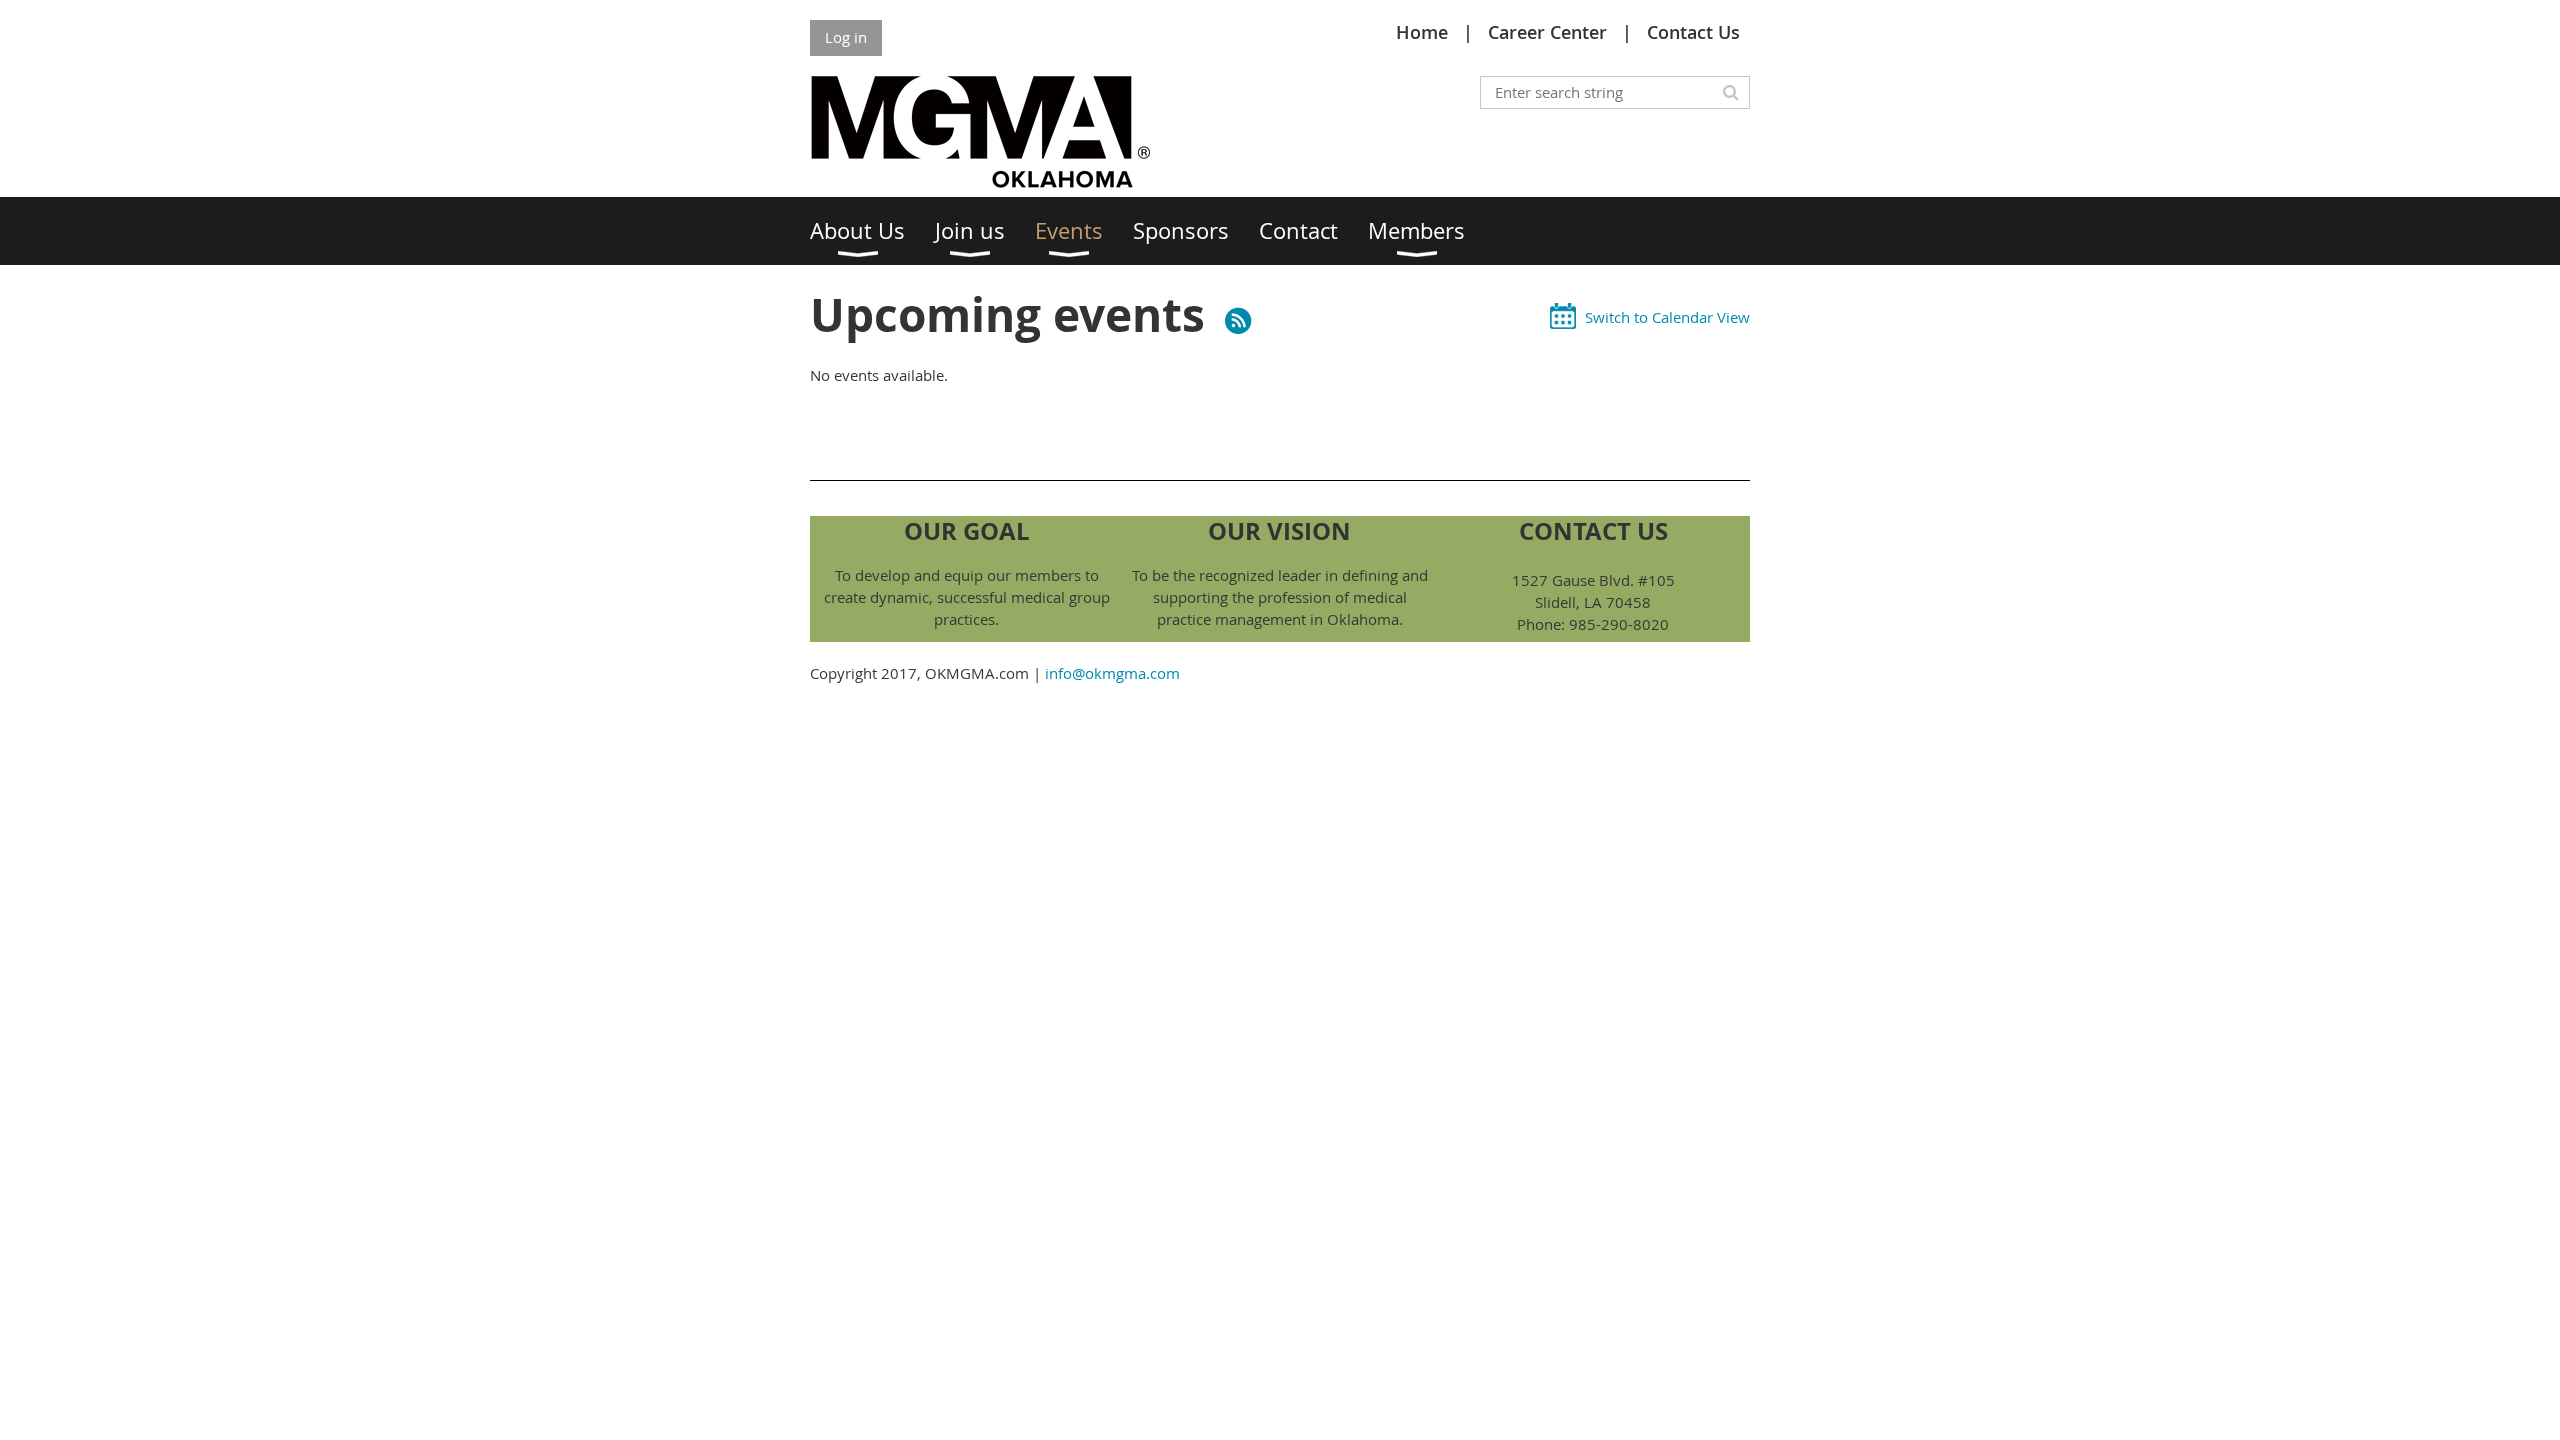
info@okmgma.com (1112, 673)
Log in (846, 37)
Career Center (1547, 32)
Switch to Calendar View (1667, 317)
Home (1422, 32)
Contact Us (1693, 32)
